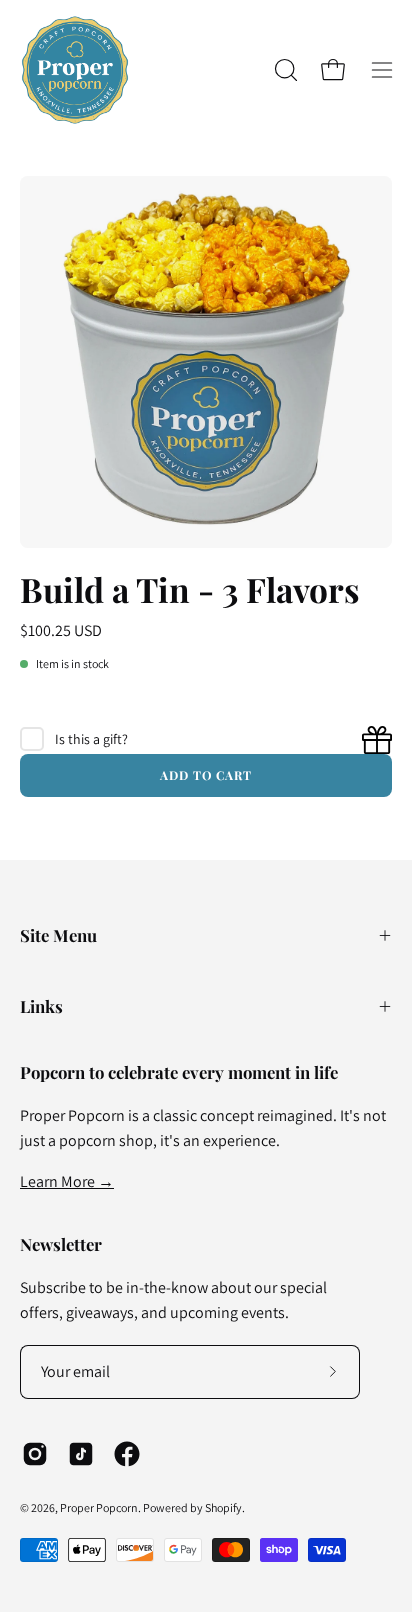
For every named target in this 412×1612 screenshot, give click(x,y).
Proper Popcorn (99, 1507)
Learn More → (67, 1181)
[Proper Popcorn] (75, 70)
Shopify (223, 1507)
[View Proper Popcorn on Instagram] (35, 1454)
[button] (284, 70)
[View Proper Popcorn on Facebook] (127, 1454)
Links (41, 1006)
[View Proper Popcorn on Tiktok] (81, 1454)
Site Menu (58, 935)
